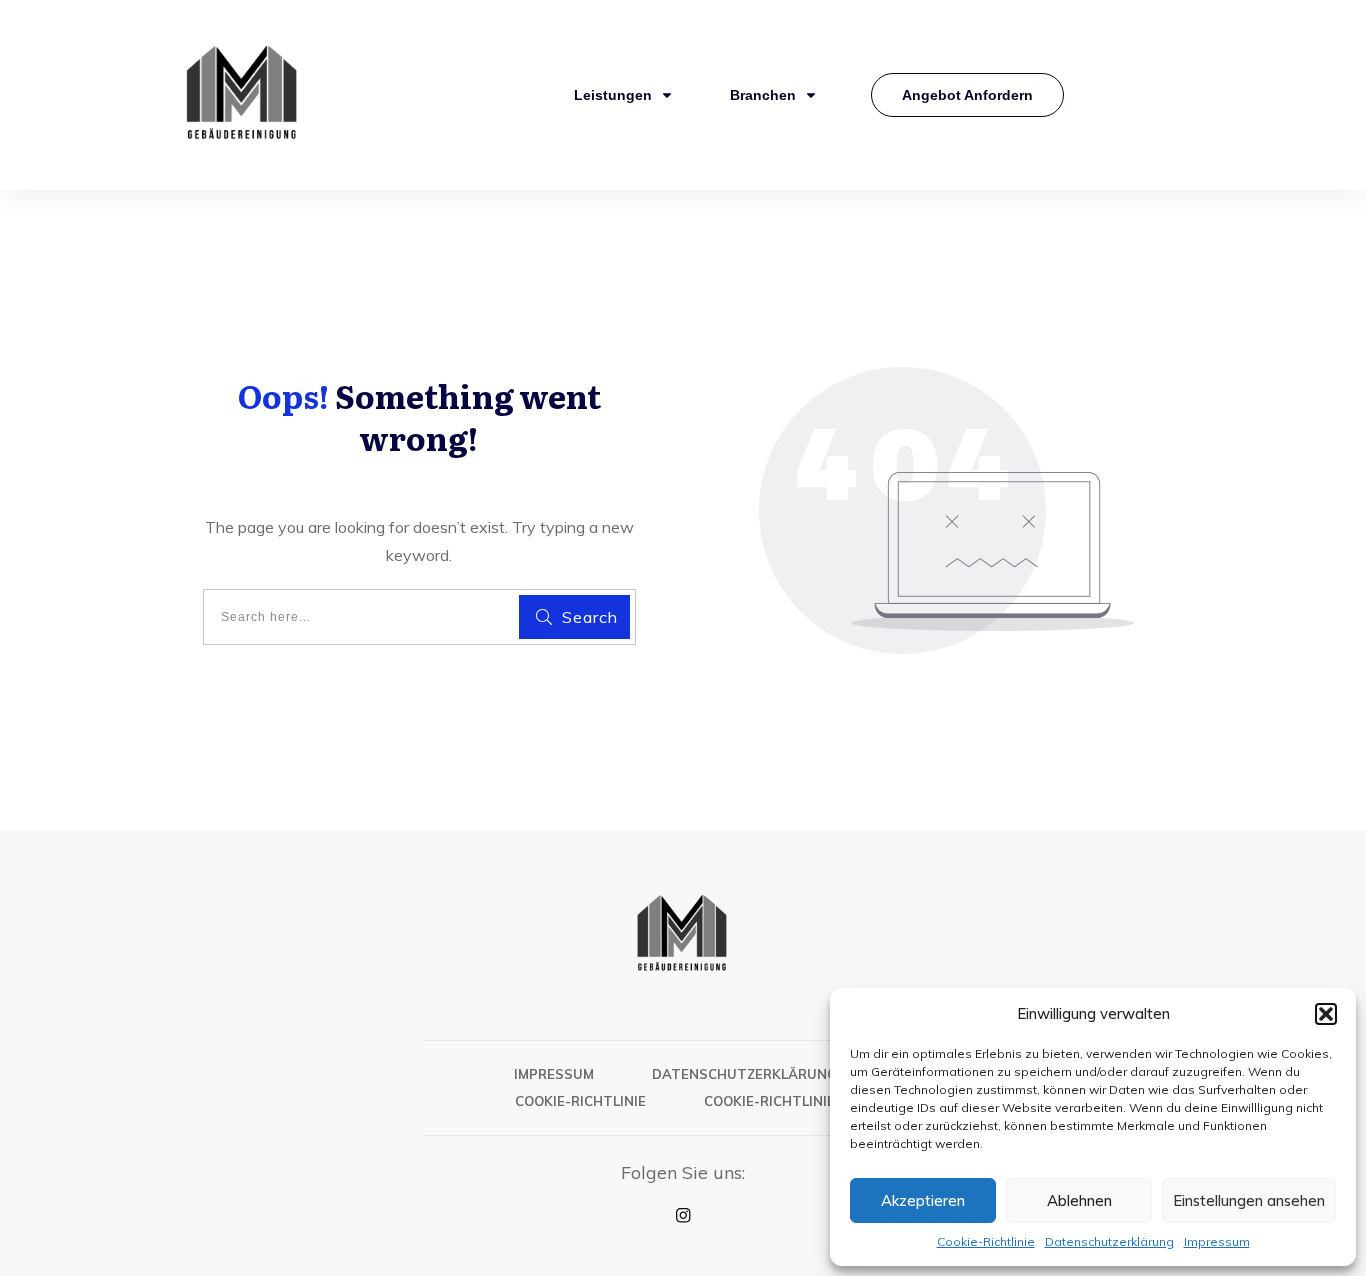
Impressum (1217, 1241)
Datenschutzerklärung (1109, 1241)
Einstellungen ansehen (1249, 1200)
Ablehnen (1079, 1200)
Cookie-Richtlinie (986, 1241)
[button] (1326, 1014)
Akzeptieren (923, 1200)
